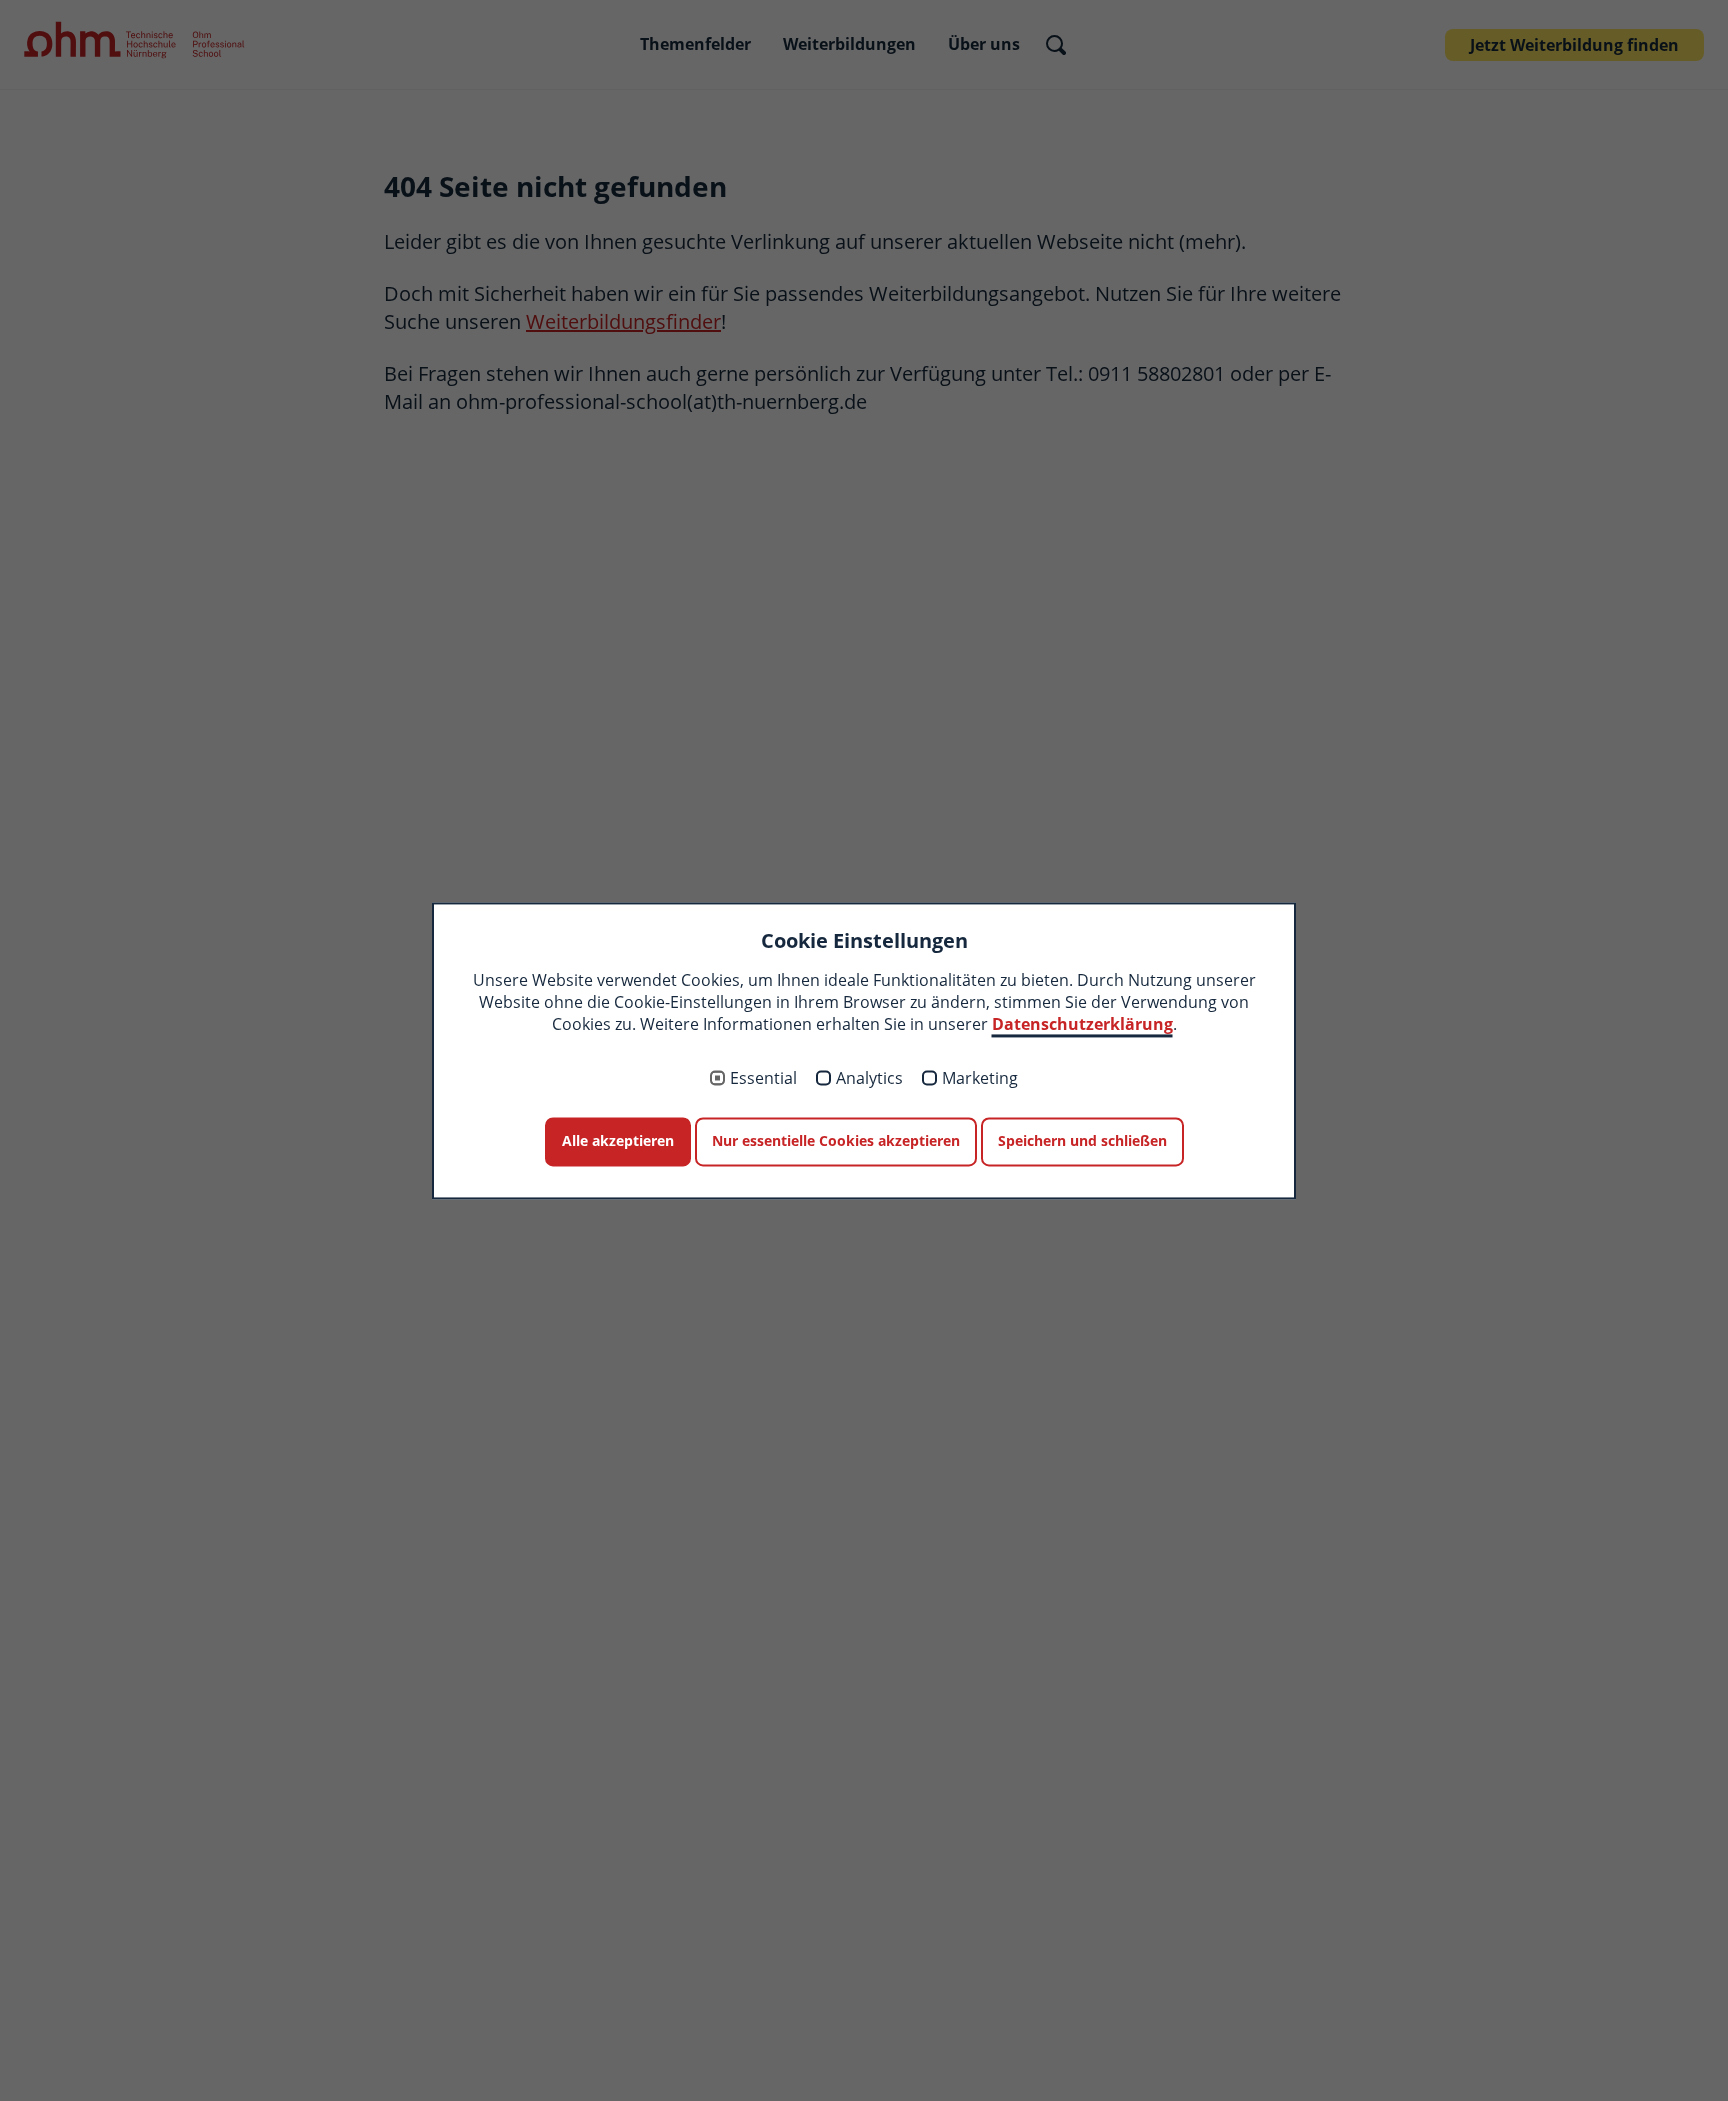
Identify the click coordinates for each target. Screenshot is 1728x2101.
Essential (763, 1079)
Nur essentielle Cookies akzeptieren (836, 1141)
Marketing (980, 1079)
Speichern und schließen (1082, 1141)
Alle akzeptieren (618, 1141)
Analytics (869, 1079)
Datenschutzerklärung (1082, 1025)
